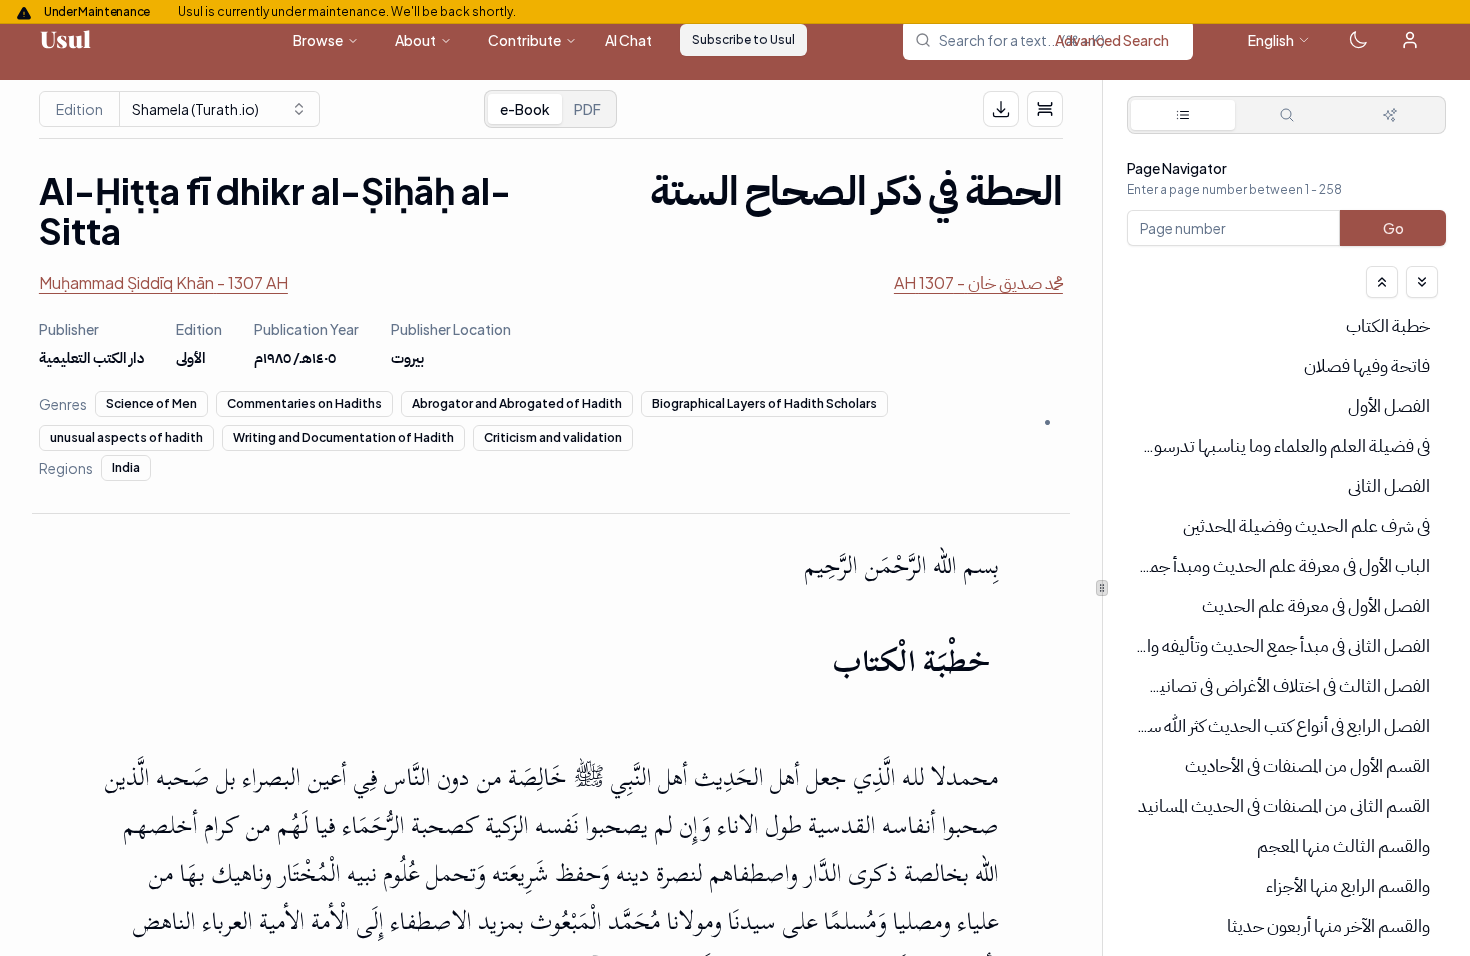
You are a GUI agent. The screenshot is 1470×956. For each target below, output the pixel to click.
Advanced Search (1112, 40)
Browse (318, 40)
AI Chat (628, 40)
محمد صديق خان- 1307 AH (978, 282)
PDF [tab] (587, 109)
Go (1392, 228)
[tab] (1183, 115)
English (1271, 40)
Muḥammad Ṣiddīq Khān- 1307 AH (163, 282)
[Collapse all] (1382, 282)
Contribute (524, 40)
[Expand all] (1422, 282)
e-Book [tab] (525, 109)
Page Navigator (1177, 168)
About (415, 40)
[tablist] (550, 109)
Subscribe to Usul (743, 39)
